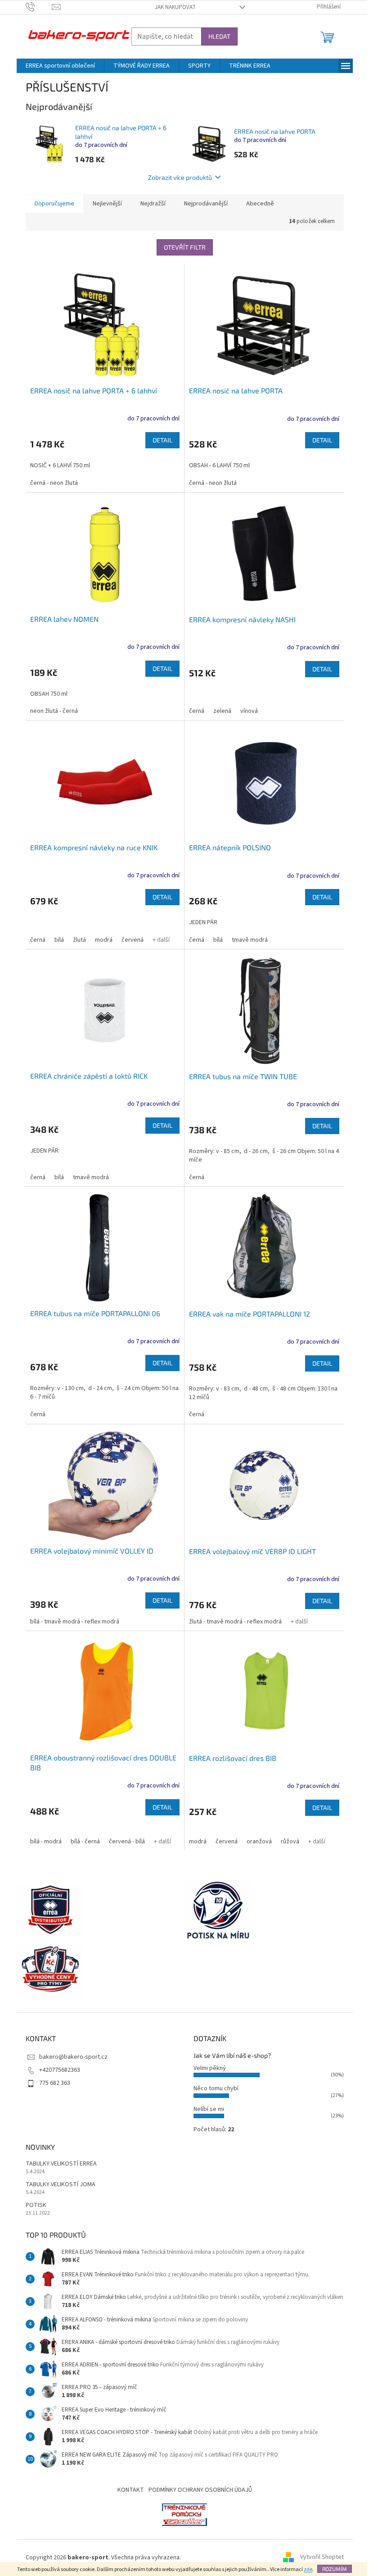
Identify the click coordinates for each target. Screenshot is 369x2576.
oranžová (259, 1842)
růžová (290, 1842)
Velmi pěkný (210, 2068)
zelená (222, 711)
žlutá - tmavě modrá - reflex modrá (235, 1622)
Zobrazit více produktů (180, 177)
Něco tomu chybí (216, 2088)
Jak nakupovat (175, 7)
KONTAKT (131, 2490)
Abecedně (260, 204)
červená (133, 940)
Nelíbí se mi (209, 2109)
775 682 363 (55, 2083)
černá (197, 711)
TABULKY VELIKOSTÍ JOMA (61, 2185)
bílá (59, 940)
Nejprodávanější (206, 204)
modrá (104, 940)
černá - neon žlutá (54, 483)
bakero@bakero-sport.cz (73, 2057)
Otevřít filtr (185, 247)
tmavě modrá (250, 940)
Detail (162, 440)
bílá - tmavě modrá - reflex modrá (75, 1622)
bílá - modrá (46, 1842)
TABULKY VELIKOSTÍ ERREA (61, 2164)
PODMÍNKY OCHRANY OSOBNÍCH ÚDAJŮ (200, 2490)
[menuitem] (60, 66)
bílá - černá (85, 1842)
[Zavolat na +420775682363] (39, 7)
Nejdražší (153, 204)
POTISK (36, 2205)
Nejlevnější (107, 204)
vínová (249, 711)
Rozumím (335, 2569)
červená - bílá (127, 1842)
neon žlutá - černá (54, 711)
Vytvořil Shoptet (322, 2558)
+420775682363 (60, 2070)
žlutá (79, 940)
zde (308, 2569)
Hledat (219, 36)
